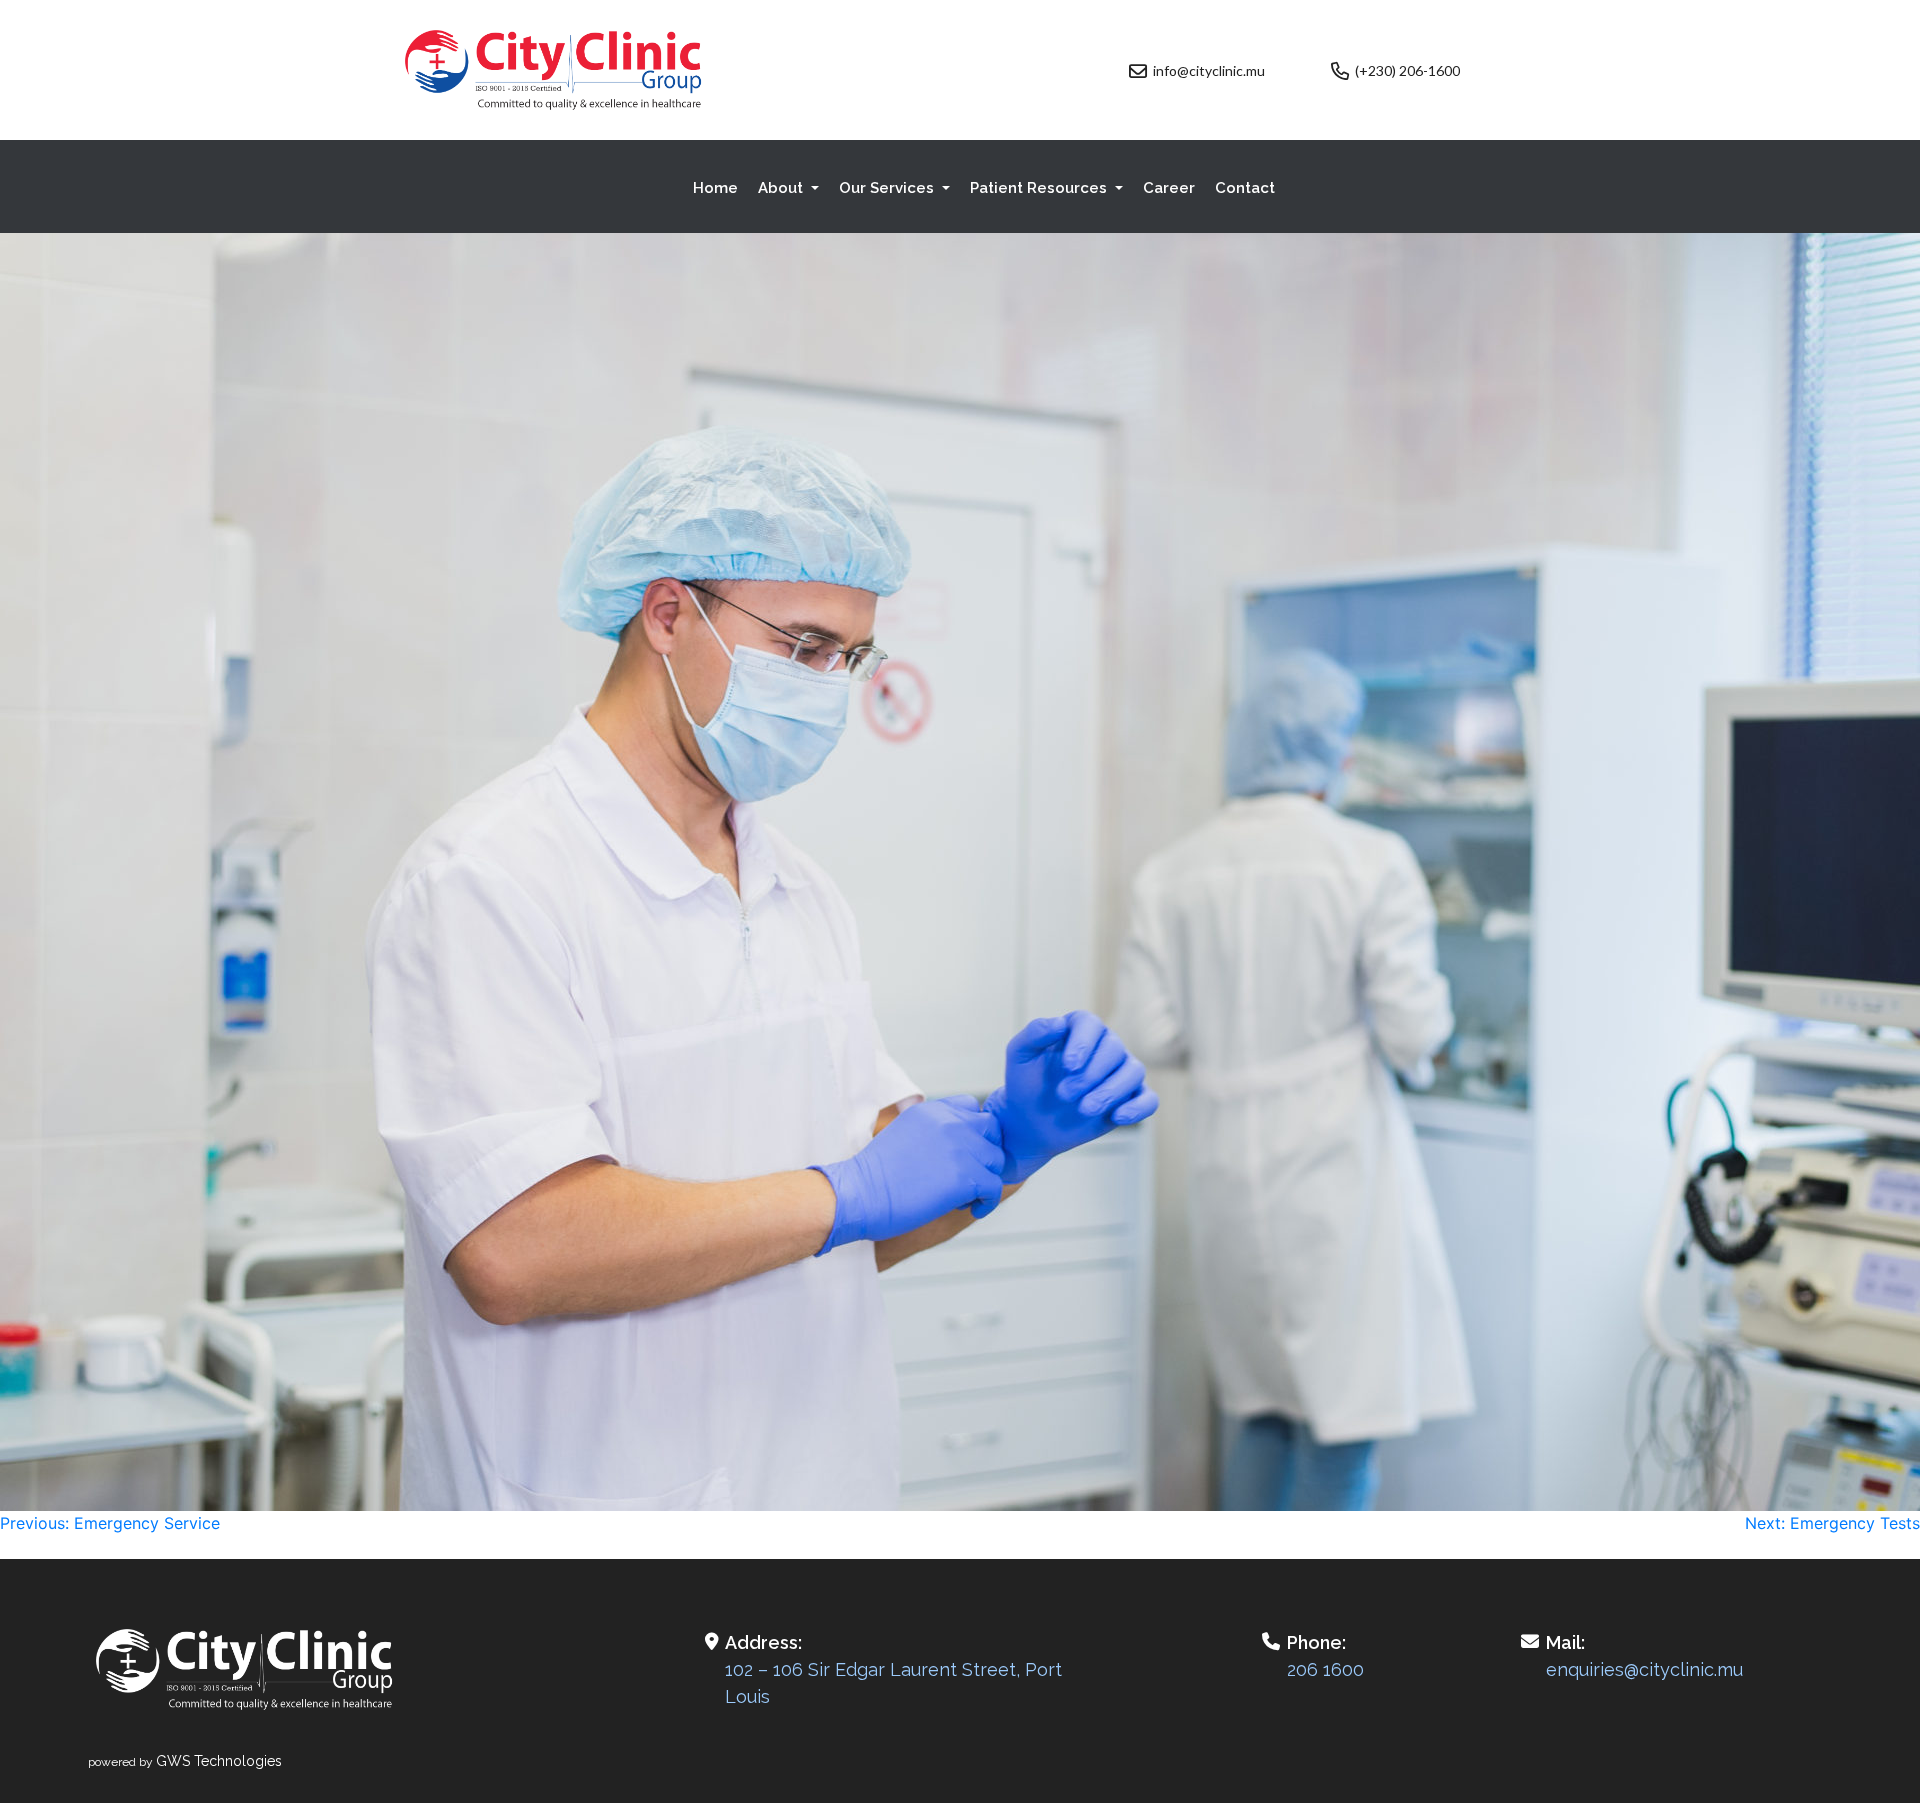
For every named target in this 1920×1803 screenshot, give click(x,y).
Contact (1245, 188)
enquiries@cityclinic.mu (1644, 1669)
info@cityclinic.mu (1209, 70)
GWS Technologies (219, 1761)
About (782, 188)
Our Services (888, 188)
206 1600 (1325, 1669)
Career (1169, 188)
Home (715, 188)
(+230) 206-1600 (1407, 70)
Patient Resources (1040, 188)
